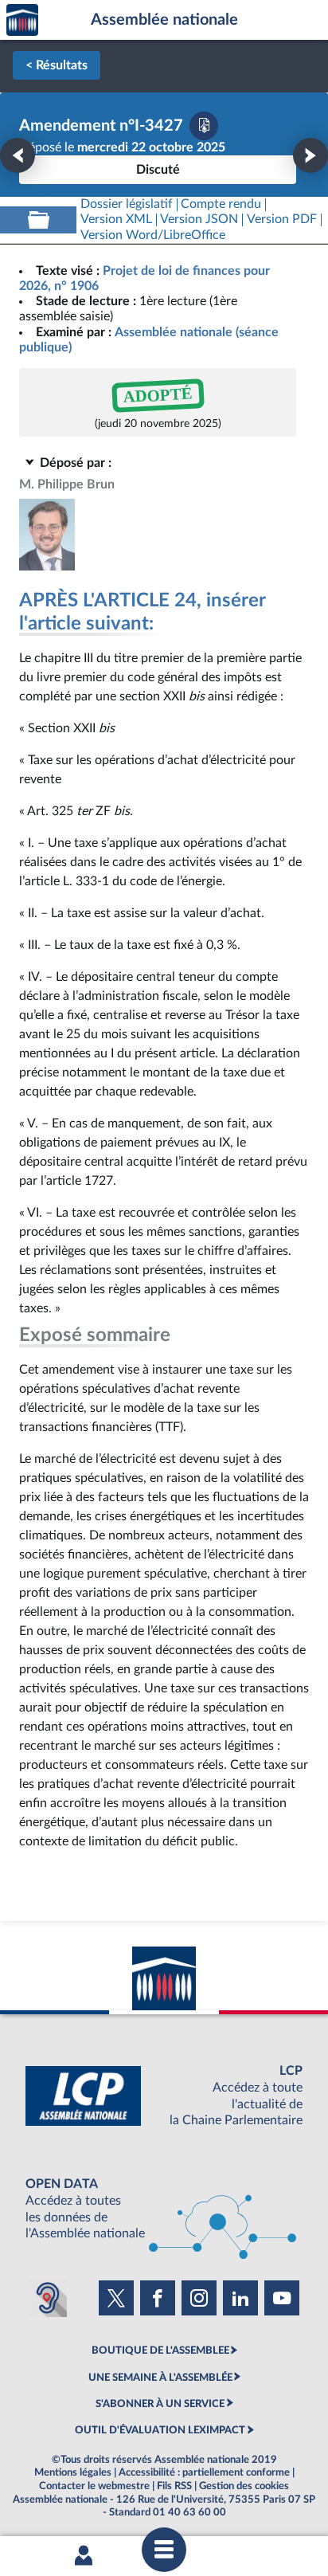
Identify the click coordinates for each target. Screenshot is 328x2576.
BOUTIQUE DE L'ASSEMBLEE (160, 2351)
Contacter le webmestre (94, 2486)
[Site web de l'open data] (164, 2209)
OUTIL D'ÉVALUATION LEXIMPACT (160, 2430)
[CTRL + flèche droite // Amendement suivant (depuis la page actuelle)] (310, 155)
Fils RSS (174, 2486)
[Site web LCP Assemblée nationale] (164, 2096)
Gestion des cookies (244, 2486)
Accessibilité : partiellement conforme (204, 2472)
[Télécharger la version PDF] (204, 126)
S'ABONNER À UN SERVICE (160, 2404)
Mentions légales (73, 2472)
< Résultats (57, 65)
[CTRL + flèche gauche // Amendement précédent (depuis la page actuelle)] (18, 155)
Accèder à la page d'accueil (22, 20)
